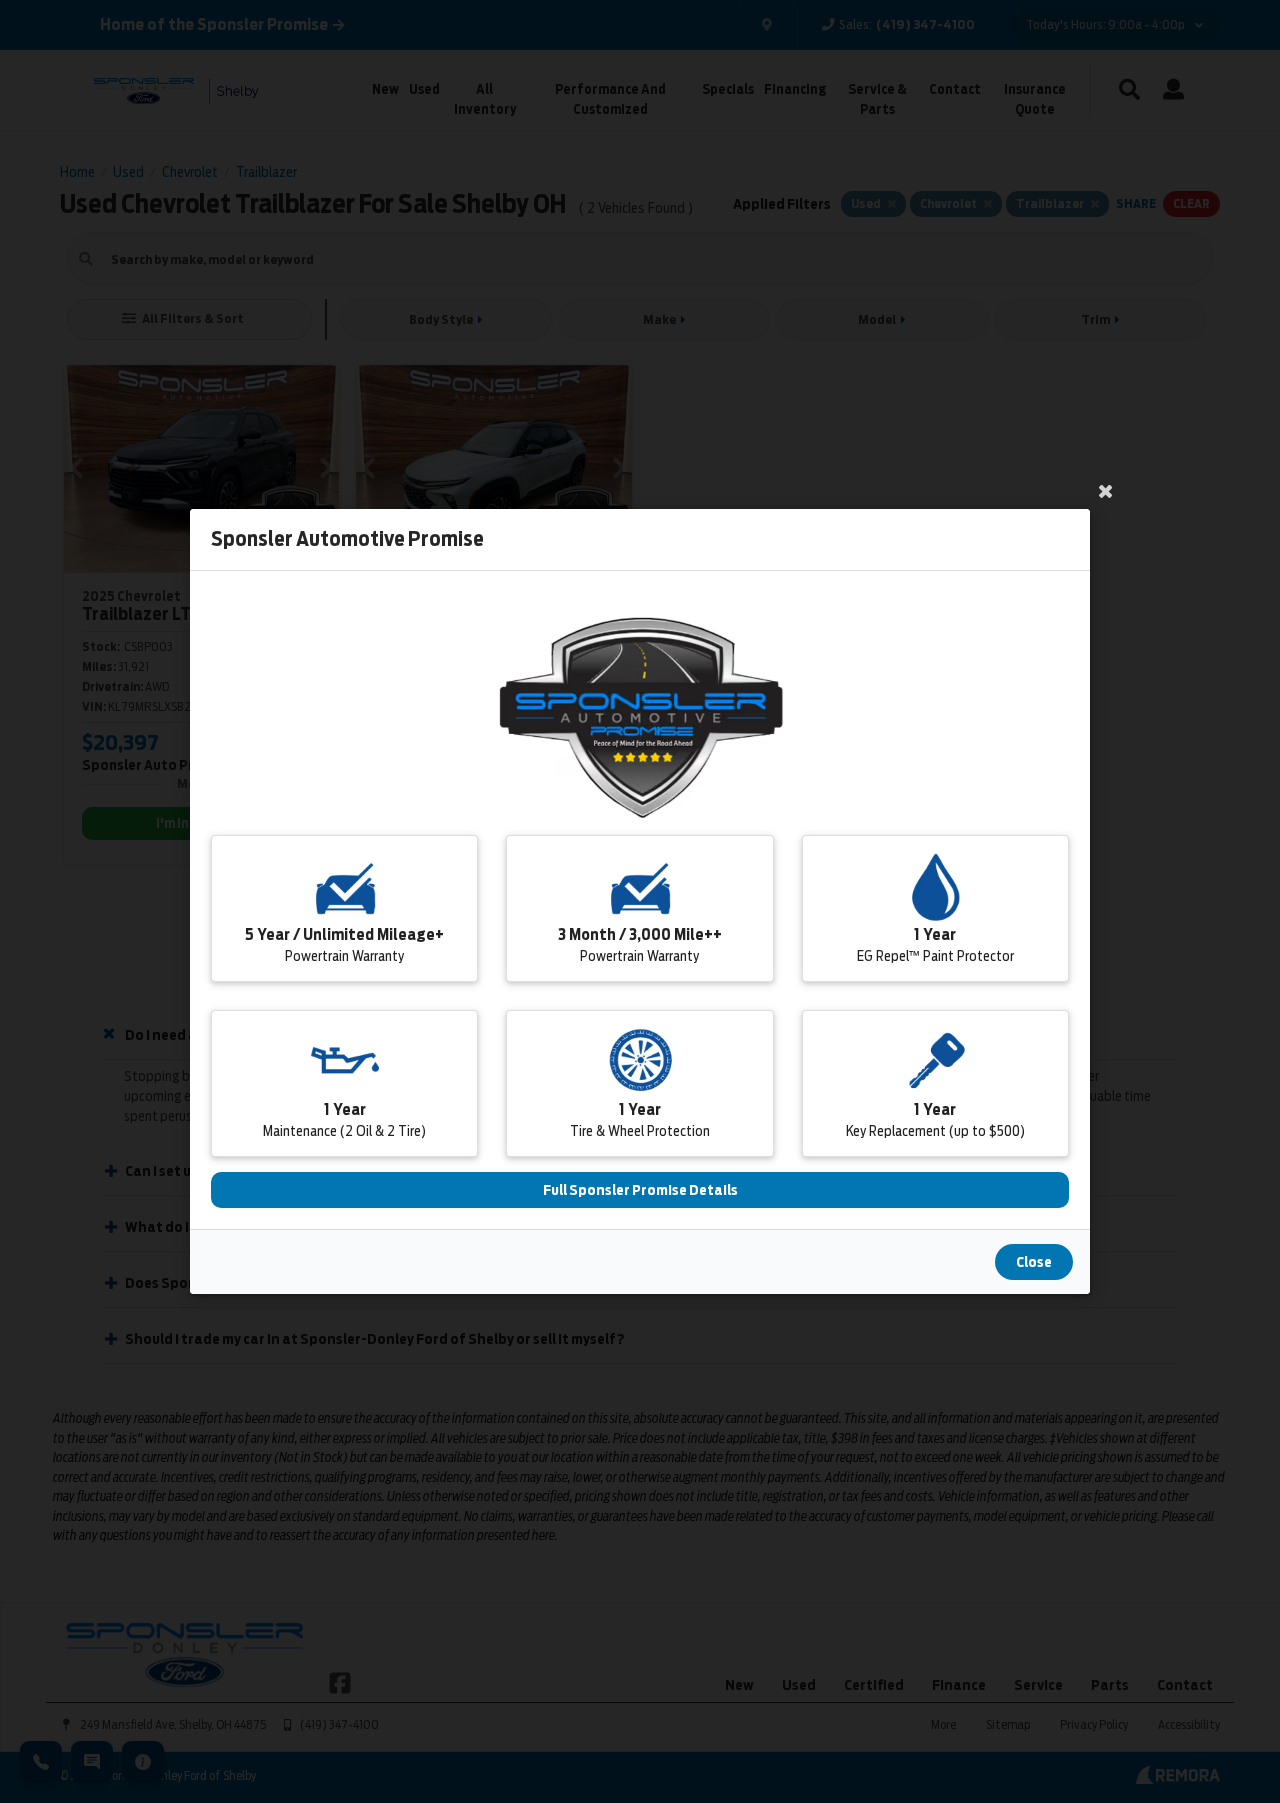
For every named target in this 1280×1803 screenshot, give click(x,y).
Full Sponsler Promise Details (640, 1190)
